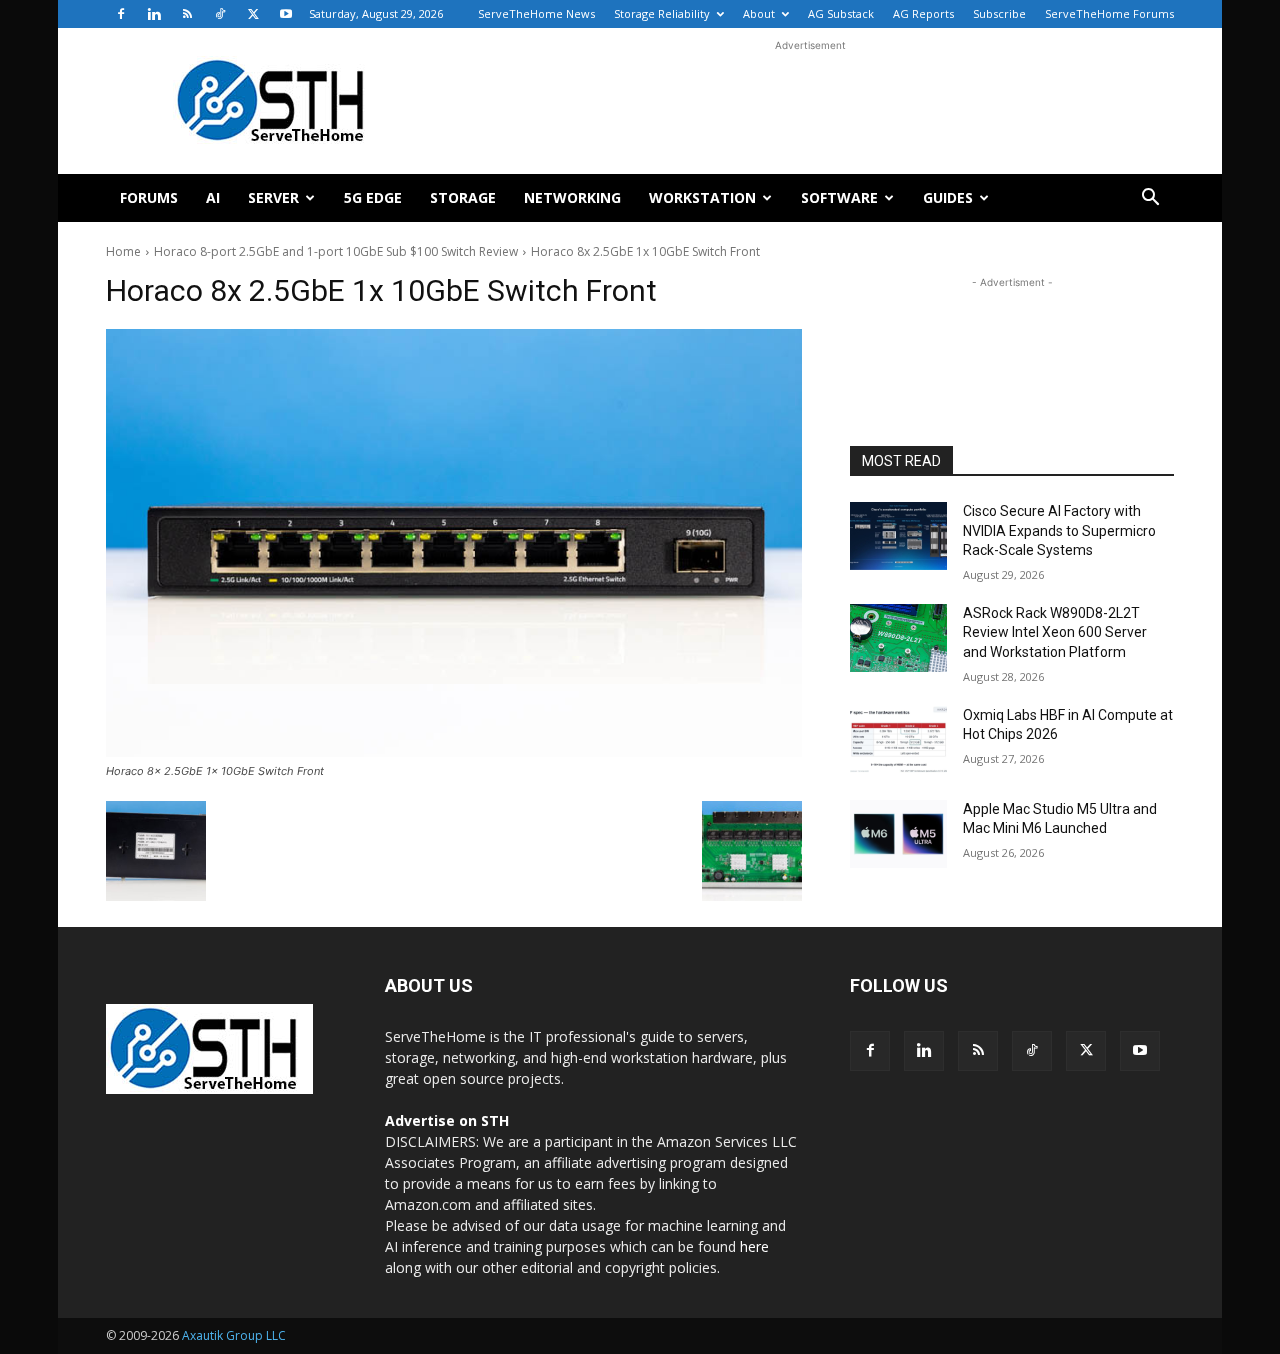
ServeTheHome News (536, 13)
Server (273, 197)
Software (839, 197)
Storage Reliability (662, 13)
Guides (948, 197)
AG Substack (841, 13)
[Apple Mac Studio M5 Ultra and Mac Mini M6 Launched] (898, 834)
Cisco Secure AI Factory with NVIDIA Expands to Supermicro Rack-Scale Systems (1059, 530)
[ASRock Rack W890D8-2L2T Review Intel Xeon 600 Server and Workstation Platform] (898, 638)
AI (213, 197)
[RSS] (187, 14)
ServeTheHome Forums (1109, 13)
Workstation (702, 197)
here (754, 1246)
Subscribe (999, 13)
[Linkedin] (154, 14)
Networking (572, 197)
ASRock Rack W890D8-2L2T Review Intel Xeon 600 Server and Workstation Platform (1055, 632)
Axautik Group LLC (234, 1335)
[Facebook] (121, 14)
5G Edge (373, 197)
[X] (253, 14)
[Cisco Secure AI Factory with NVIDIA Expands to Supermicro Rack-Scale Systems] (898, 536)
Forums (149, 197)
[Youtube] (286, 14)
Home (123, 251)
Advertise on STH (447, 1120)
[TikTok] (220, 14)
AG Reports (923, 13)
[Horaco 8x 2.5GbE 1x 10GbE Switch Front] (454, 543)
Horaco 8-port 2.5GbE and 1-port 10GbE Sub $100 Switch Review (336, 251)
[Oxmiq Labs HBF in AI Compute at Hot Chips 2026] (898, 740)
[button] (1150, 199)
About (759, 13)
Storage (463, 197)
